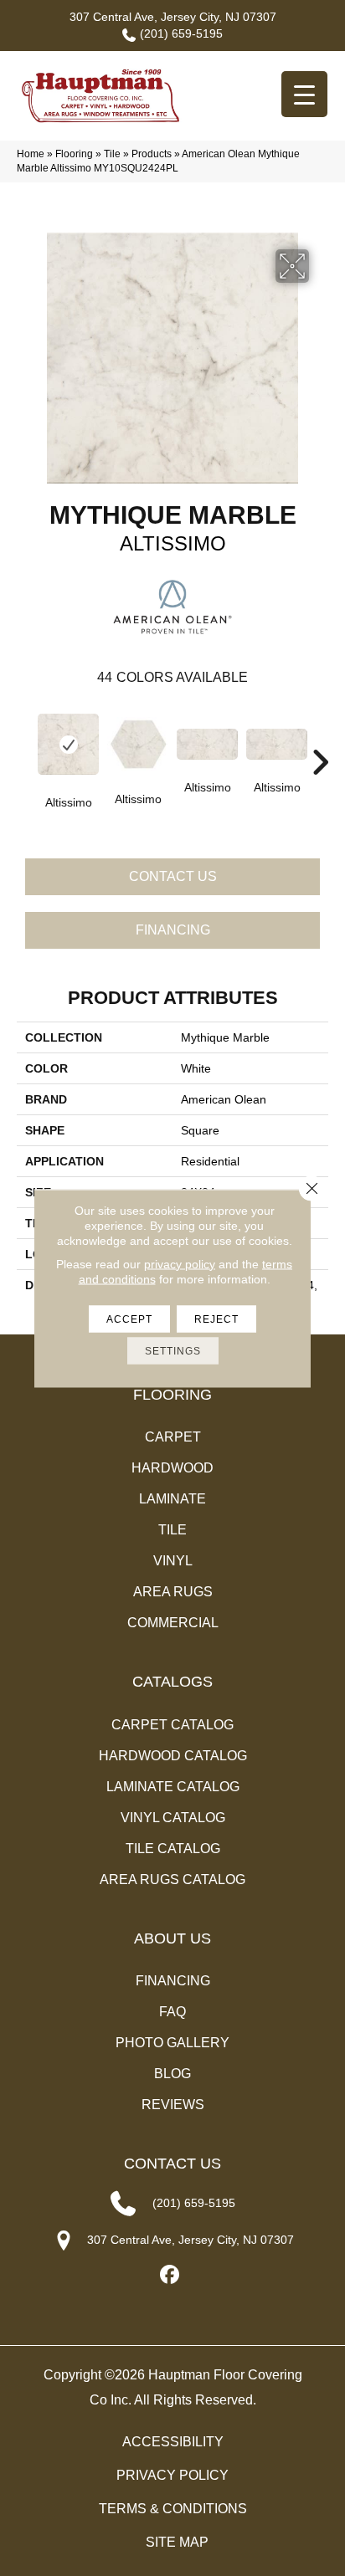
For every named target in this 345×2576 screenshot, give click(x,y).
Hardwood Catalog (173, 1756)
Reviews (173, 2105)
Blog (172, 2074)
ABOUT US (172, 1938)
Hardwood (172, 1468)
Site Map (177, 2542)
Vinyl (173, 1561)
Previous (25, 737)
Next (320, 737)
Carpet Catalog (172, 1725)
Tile (112, 154)
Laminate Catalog (173, 1787)
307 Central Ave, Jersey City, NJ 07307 (173, 17)
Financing (173, 930)
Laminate (172, 1499)
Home (31, 154)
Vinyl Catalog (173, 1818)
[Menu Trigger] (304, 94)
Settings (173, 1350)
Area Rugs (173, 1592)
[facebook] (170, 2275)
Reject (216, 1319)
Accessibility (173, 2442)
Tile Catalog (173, 1849)
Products (152, 154)
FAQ (172, 2012)
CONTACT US (172, 2164)
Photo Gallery (172, 2043)
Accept (129, 1319)
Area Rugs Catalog (172, 1880)
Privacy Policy (172, 2475)
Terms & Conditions (173, 2509)
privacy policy (180, 1263)
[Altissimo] (68, 744)
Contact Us (173, 876)
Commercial (173, 1623)
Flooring (74, 154)
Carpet (173, 1437)
